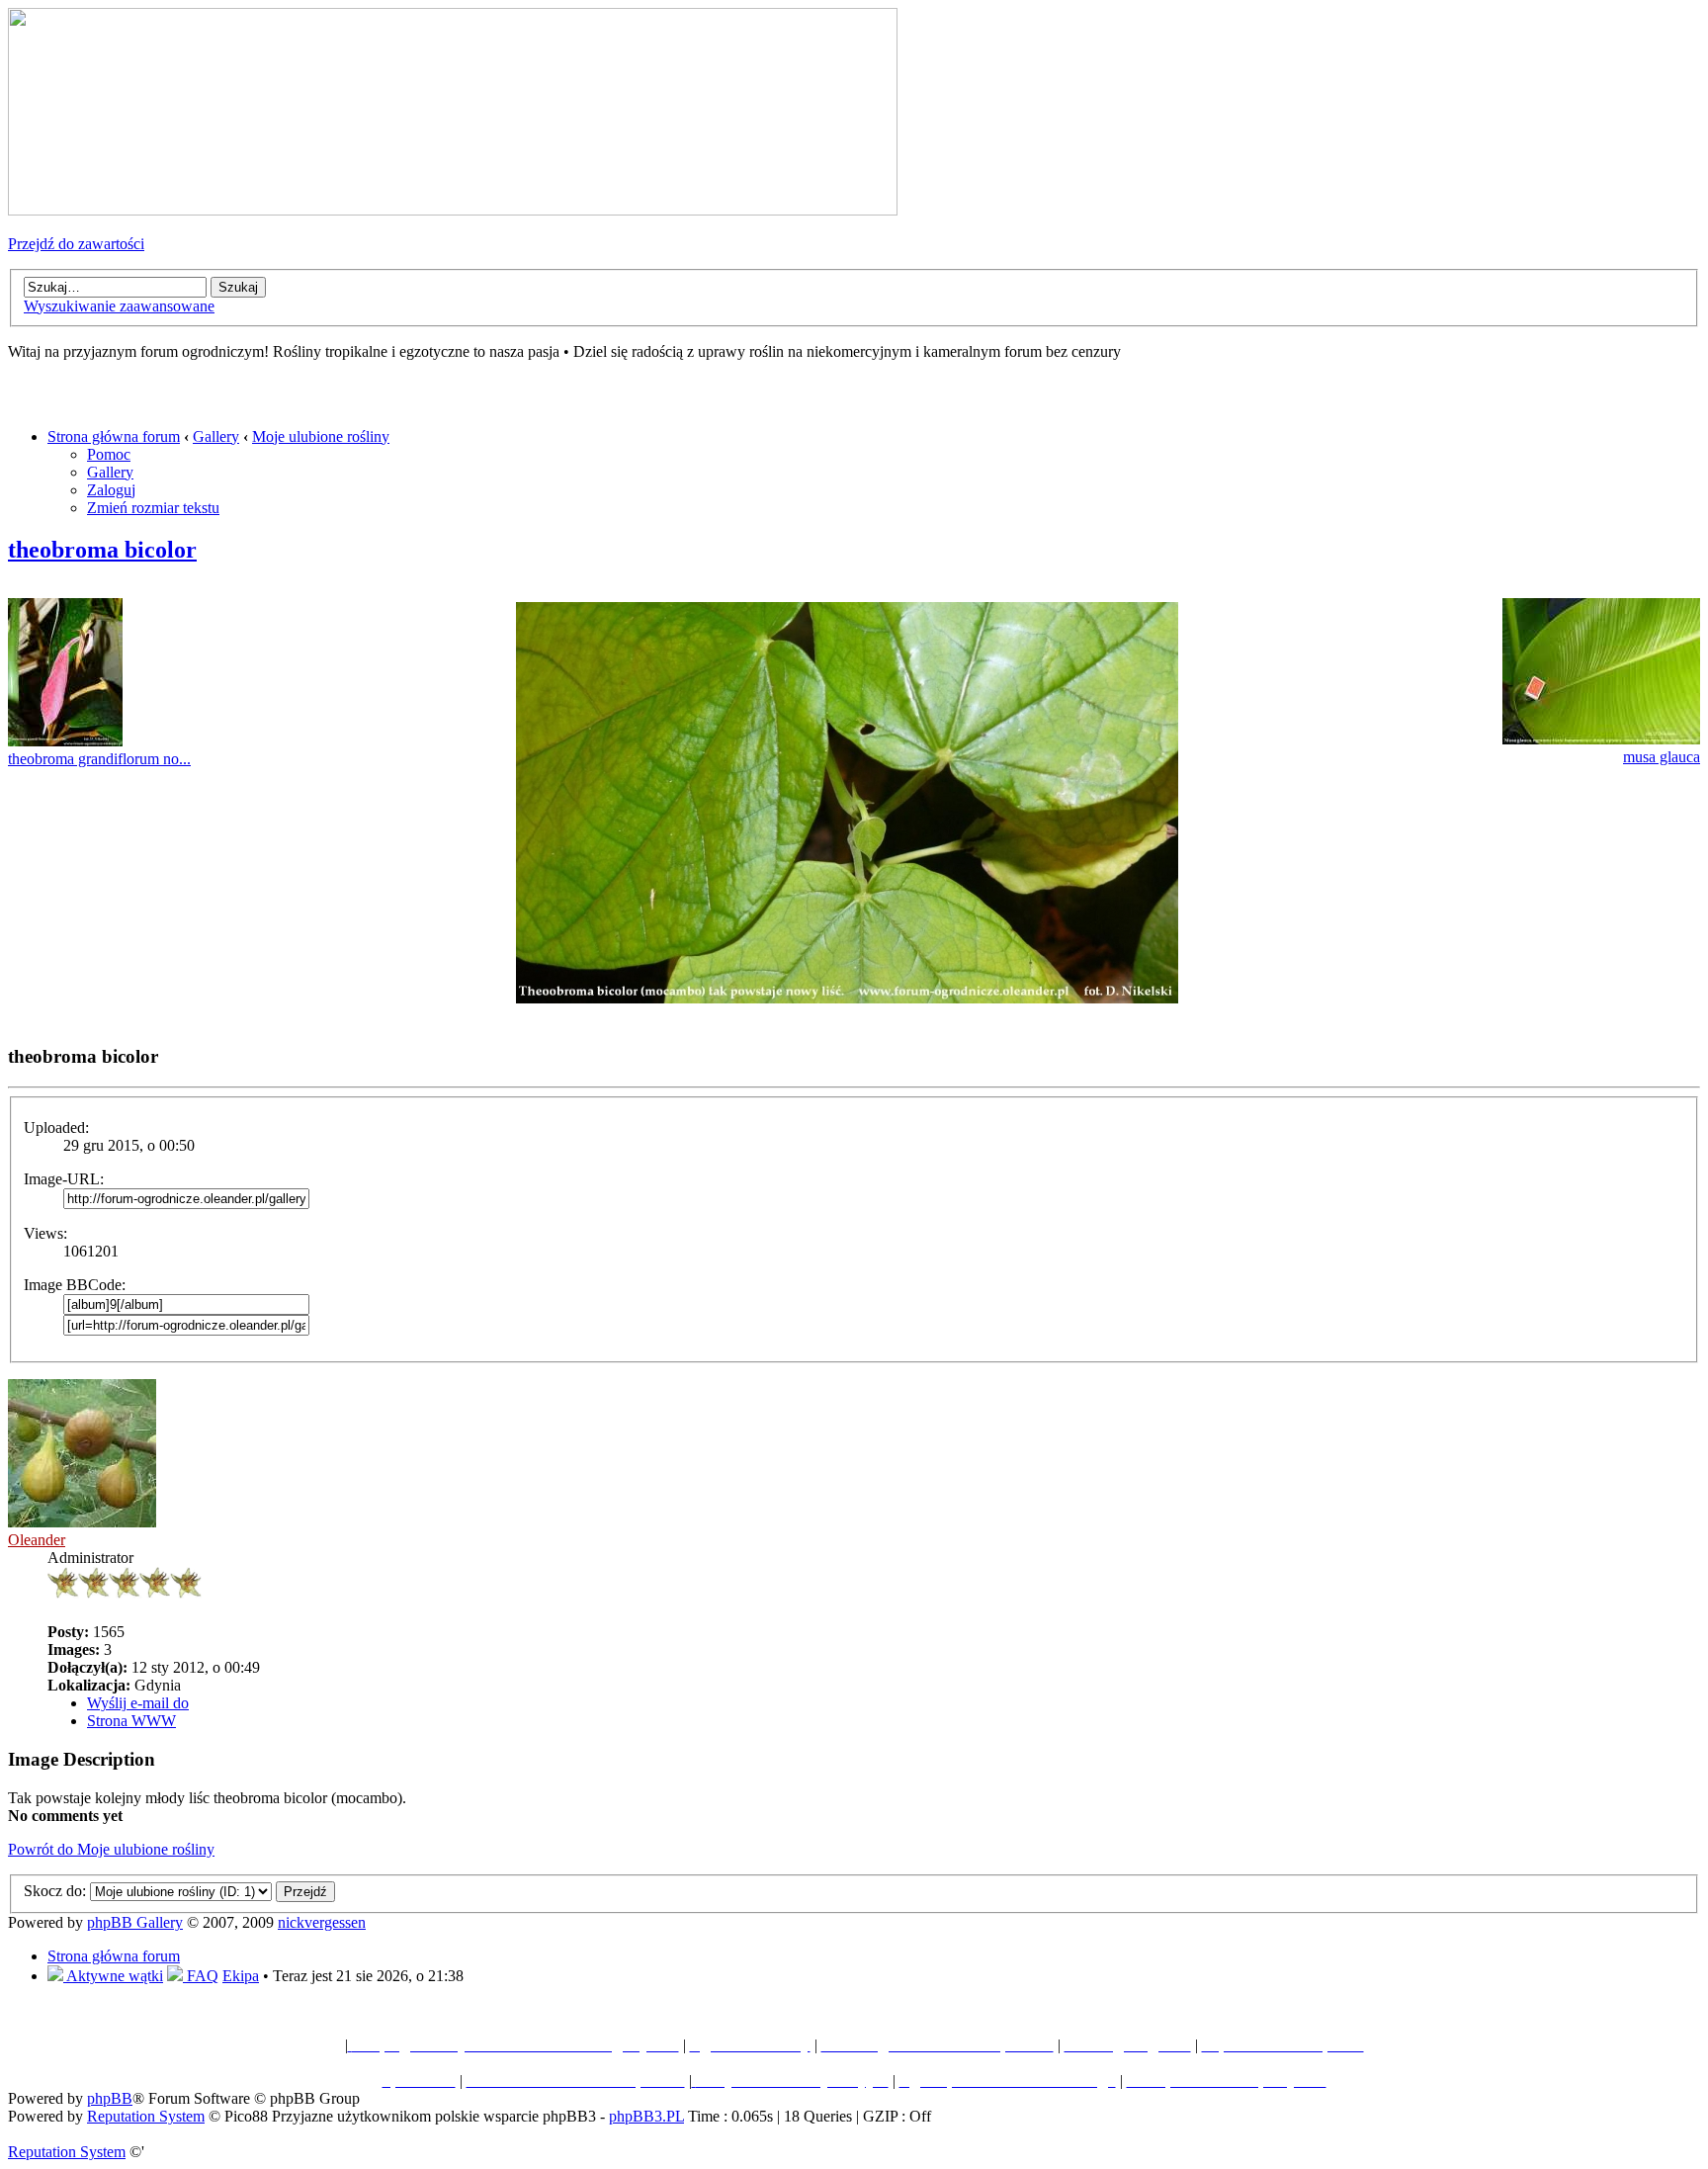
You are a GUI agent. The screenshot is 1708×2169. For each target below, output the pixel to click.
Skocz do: (55, 1891)
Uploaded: (56, 1128)
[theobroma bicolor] (847, 998)
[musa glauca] (1601, 739)
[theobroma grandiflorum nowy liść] (65, 741)
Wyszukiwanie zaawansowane (119, 306)
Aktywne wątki (113, 1976)
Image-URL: (64, 1179)
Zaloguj (111, 490)
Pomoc (109, 454)
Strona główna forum (114, 436)
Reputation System (146, 2116)
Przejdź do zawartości (76, 244)
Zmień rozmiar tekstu (153, 508)
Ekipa (241, 1976)
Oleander (37, 1540)
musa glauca (1662, 757)
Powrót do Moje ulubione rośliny (111, 1849)
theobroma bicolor (102, 550)
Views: (45, 1233)
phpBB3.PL (646, 2116)
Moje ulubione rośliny (321, 436)
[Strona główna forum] (453, 210)
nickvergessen (322, 1922)
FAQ (201, 1976)
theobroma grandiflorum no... (99, 759)
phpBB (110, 2098)
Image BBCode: (75, 1285)
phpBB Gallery (135, 1922)
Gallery (216, 436)
